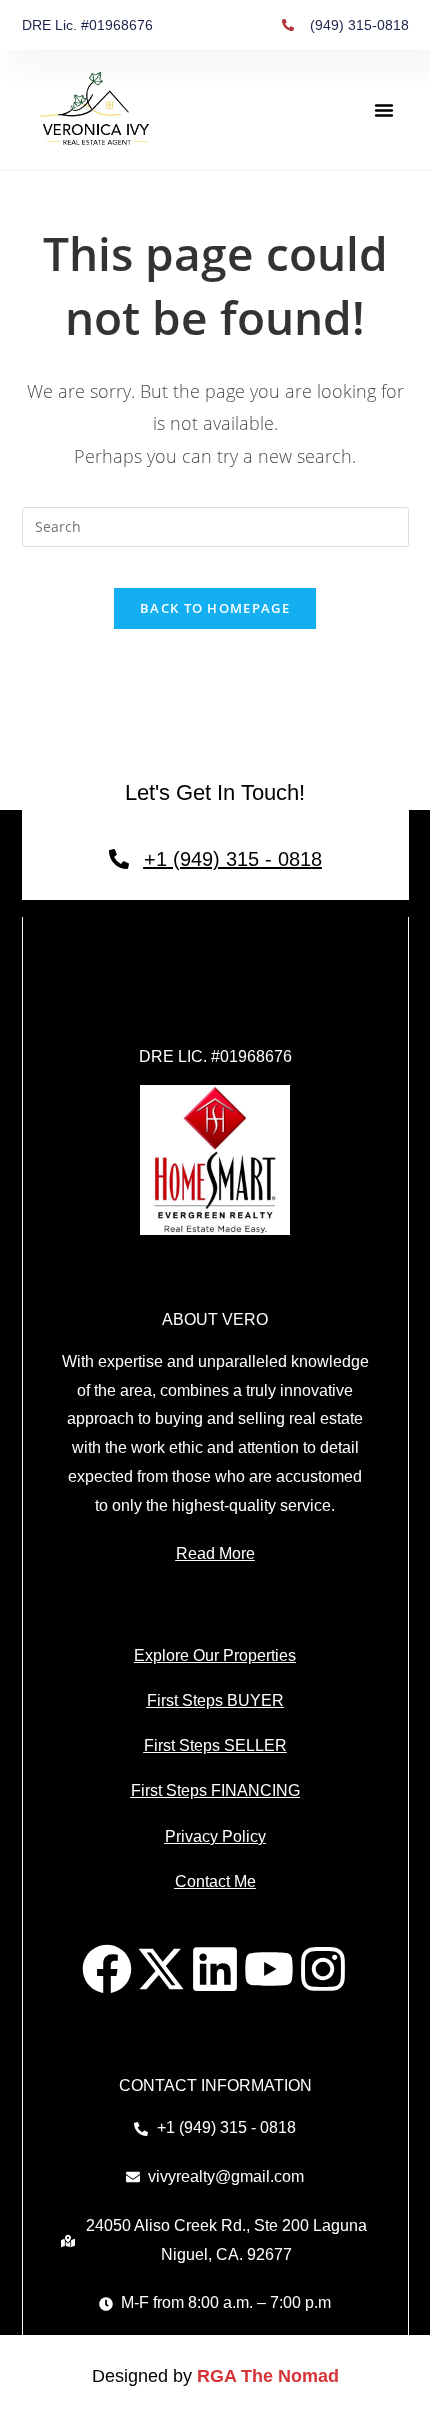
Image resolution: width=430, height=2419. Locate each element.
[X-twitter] (161, 1969)
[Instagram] (323, 1969)
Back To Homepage (215, 608)
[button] (384, 110)
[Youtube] (269, 1969)
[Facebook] (107, 1969)
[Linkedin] (215, 1969)
